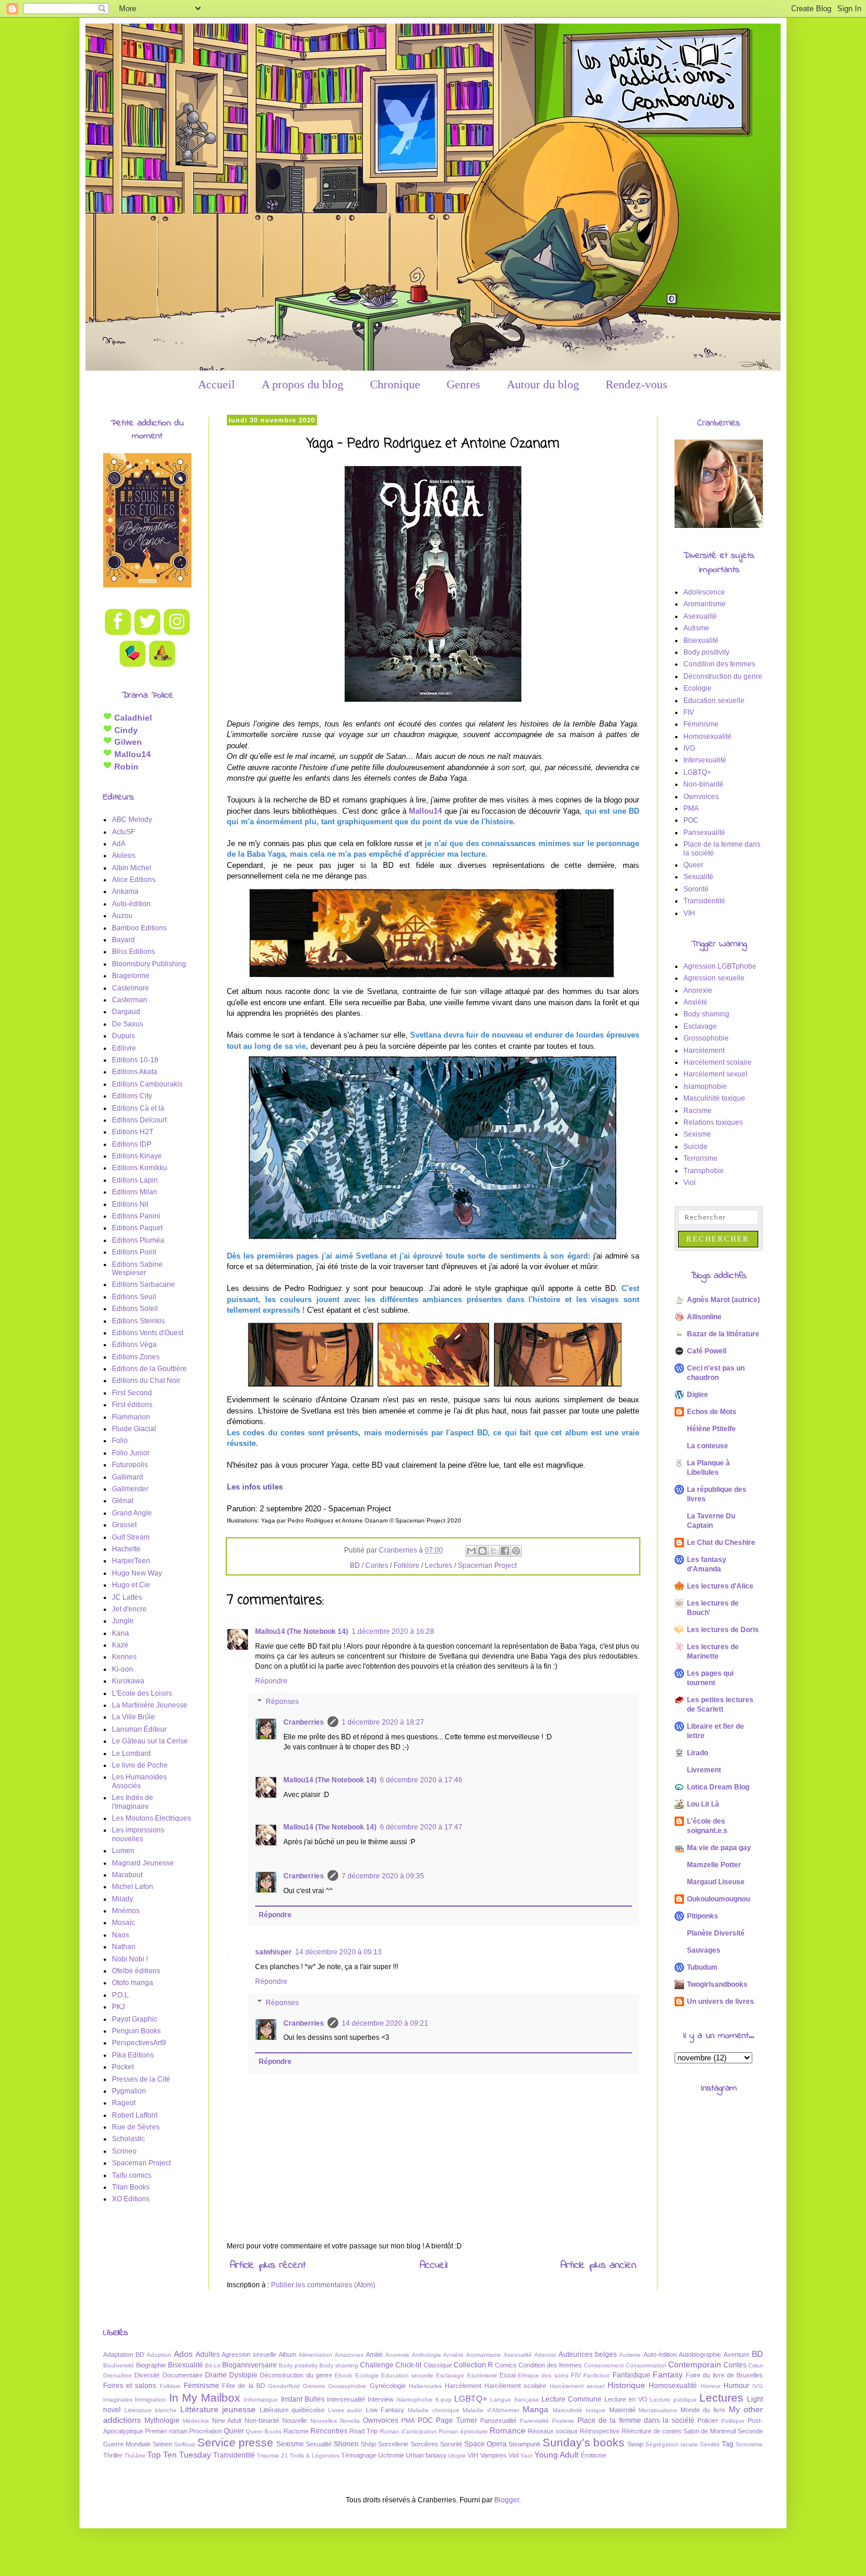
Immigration (151, 2400)
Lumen (123, 1851)
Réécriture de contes (652, 2431)
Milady (123, 1899)
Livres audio (346, 2410)
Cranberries (304, 1722)
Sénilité (710, 2444)
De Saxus (128, 1024)
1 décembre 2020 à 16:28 (393, 1632)
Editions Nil (130, 1204)
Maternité (622, 2410)
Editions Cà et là (138, 1108)
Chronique (395, 384)
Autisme (696, 628)
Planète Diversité (716, 1933)
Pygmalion (129, 2091)
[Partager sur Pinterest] (516, 1551)
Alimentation (315, 2355)
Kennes (124, 1657)
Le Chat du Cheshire (721, 1543)
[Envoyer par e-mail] (471, 1551)
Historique (626, 2385)
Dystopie (243, 2375)
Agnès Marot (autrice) (723, 1300)
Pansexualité (704, 833)
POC (691, 820)
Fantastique (632, 2375)
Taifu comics (132, 2175)
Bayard (123, 940)
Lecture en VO (626, 2399)
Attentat (545, 2355)
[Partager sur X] (494, 1551)
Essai (508, 2375)
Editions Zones (136, 1357)
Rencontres (329, 2431)
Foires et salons (130, 2386)
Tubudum (702, 1967)
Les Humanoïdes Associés (139, 1781)
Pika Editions (133, 2055)
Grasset (124, 1525)
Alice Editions (134, 880)
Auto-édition (131, 904)
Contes (377, 1566)
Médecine (196, 2421)
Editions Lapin (135, 1180)
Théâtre (135, 2456)
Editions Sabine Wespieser (137, 1269)
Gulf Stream (131, 1537)
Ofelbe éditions (136, 1971)
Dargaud (126, 1012)
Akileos (124, 856)
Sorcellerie (393, 2444)
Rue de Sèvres (136, 2127)
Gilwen (127, 742)
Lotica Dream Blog (718, 1787)
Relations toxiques (713, 1122)
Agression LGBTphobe (720, 966)
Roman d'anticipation (409, 2431)
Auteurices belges (588, 2354)
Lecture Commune (571, 2399)
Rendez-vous (637, 384)
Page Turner (457, 2420)
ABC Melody (132, 820)
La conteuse (708, 1446)
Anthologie (427, 2355)
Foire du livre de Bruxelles (724, 2375)
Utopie (457, 2456)
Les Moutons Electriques (151, 1818)
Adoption (159, 2355)
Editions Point (134, 1252)
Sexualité (698, 877)
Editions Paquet (137, 1228)
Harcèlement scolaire (718, 1062)
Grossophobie (706, 1038)
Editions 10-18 (135, 1060)
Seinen (162, 2444)
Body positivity (706, 652)
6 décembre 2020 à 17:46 (421, 1780)
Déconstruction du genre (723, 676)
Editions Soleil (135, 1309)
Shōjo (368, 2444)
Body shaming (706, 1014)
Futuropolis (130, 1465)
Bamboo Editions (139, 928)
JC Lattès (127, 1597)
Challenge (377, 2365)
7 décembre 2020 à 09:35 (383, 1876)
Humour (736, 2386)
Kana (120, 1633)
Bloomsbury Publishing (149, 964)
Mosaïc (123, 1923)
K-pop (444, 2400)
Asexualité (700, 616)
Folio (120, 1441)
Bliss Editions (133, 952)
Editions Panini (136, 1216)
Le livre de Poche (140, 1765)
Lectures (439, 1566)
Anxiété (695, 1002)
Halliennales (425, 2386)
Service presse (235, 2443)
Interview (381, 2399)
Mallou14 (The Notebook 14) (302, 1632)
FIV (689, 712)
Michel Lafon (133, 1887)
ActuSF (123, 832)
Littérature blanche (151, 2410)
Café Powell (707, 1351)
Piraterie (563, 2421)
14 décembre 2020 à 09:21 (385, 2023)
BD (355, 1566)
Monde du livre (703, 2410)
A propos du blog (303, 384)
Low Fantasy (385, 2410)
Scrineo (124, 2151)
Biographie (151, 2365)
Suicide (695, 1147)
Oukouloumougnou (718, 1899)
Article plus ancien (598, 2265)
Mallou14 (425, 811)
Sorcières (424, 2444)
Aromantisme (705, 604)
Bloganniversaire (249, 2365)
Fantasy (668, 2374)
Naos (120, 1935)
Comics (506, 2365)
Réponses (282, 1702)
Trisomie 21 (272, 2456)
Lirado (698, 1753)
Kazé (120, 1645)
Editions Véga (134, 1345)
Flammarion (131, 1417)
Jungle (123, 1621)
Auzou (122, 916)
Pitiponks (703, 1916)
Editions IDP (132, 1144)
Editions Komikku (140, 1168)
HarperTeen (131, 1561)
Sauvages (704, 1950)
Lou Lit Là (703, 1804)
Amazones (349, 2355)
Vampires (493, 2455)
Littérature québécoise (292, 2410)
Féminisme (701, 724)
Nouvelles (324, 2421)
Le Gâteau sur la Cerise (150, 1741)
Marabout (127, 1875)
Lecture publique (673, 2400)
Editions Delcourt (139, 1120)
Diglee (698, 1395)
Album (287, 2354)
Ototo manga (133, 1983)
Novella (350, 2421)
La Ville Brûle (133, 1717)
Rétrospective (600, 2431)
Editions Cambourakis (147, 1084)
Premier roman (166, 2431)
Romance (508, 2430)
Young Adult (556, 2455)
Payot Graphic (135, 2019)
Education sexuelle (714, 701)
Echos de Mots (712, 1412)
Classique (438, 2365)
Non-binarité (703, 784)
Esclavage (700, 1026)
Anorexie (698, 990)
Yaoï (526, 2456)
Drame (216, 2375)
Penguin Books (136, 2031)
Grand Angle (132, 1513)
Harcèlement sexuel (715, 1074)
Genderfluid (284, 2386)
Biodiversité (119, 2365)
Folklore (406, 1566)
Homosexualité (708, 737)
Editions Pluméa (138, 1240)
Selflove (185, 2444)
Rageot (124, 2103)
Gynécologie (388, 2386)
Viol (690, 1183)
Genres (463, 384)
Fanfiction (596, 2375)
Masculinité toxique (714, 1098)
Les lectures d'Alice (720, 1586)
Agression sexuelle (714, 978)
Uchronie (391, 2455)
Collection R (473, 2365)
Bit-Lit (213, 2365)
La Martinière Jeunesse (150, 1705)
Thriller (113, 2455)
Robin (125, 767)
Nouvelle (295, 2420)
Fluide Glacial (134, 1429)
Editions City (132, 1096)
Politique (733, 2421)
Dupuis (123, 1036)
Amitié (374, 2354)
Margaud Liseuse (716, 1882)
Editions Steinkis (138, 1321)
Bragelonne (131, 976)
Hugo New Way (137, 1573)
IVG (689, 748)
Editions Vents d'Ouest (148, 1333)
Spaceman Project (487, 1566)
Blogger (507, 2500)
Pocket (123, 2067)
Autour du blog (543, 384)
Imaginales (118, 2400)
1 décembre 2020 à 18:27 (383, 1722)
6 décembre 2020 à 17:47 (421, 1827)
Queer (693, 865)
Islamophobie (705, 1086)
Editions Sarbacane (143, 1284)
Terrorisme (700, 1158)
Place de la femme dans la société (636, 2420)
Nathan (124, 1947)
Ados (183, 2354)
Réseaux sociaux (553, 2431)
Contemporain (695, 2364)
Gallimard (128, 1477)
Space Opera (485, 2444)
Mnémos (126, 1911)
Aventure (736, 2354)
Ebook (343, 2375)
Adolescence (704, 592)
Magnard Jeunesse (143, 1863)
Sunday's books (584, 2443)
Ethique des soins (543, 2375)
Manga (536, 2409)
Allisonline (704, 1317)
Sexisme (697, 1134)
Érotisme (594, 2455)
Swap (635, 2444)
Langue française (514, 2400)
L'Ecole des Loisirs (142, 1693)
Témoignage (359, 2455)
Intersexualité (705, 760)
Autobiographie (700, 2354)
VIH (689, 913)
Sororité (696, 889)
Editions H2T (133, 1132)
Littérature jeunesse (218, 2409)
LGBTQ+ (697, 772)
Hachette (126, 1549)
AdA (119, 844)
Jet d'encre (129, 1609)
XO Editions (131, 2199)
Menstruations (658, 2410)
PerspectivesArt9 (139, 2043)
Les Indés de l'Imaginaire (133, 1802)
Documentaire (183, 2375)
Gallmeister (130, 1489)
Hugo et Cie (131, 1585)
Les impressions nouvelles (138, 1834)
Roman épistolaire (463, 2431)
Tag (728, 2444)
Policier (708, 2420)
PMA (691, 808)
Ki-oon (123, 1669)
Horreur (710, 2386)
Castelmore (130, 988)
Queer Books (264, 2431)
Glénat (123, 1501)
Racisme (698, 1111)
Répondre (271, 1681)
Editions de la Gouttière (149, 1369)
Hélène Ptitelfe (711, 1429)
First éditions (132, 1405)
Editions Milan (135, 1192)
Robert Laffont (135, 2115)
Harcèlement (704, 1051)
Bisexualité (701, 640)
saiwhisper (273, 1952)
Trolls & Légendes (315, 2456)
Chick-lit (408, 2365)
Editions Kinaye (137, 1156)
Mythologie (162, 2420)
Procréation (206, 2431)
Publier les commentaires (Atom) (323, 2285)
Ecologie (698, 688)
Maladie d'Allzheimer (491, 2410)
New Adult (227, 2420)
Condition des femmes (719, 664)
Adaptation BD (124, 2354)
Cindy (125, 730)
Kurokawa (128, 1681)
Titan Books (131, 2187)
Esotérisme (482, 2375)
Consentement (604, 2365)
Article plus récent (268, 2265)
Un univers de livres (720, 2002)
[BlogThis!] (482, 1551)
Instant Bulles (303, 2399)
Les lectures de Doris (723, 1630)
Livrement (704, 1770)
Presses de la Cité (141, 2079)
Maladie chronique (434, 2410)
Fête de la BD (244, 2386)
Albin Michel (132, 868)
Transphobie (704, 1171)
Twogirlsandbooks (717, 1984)
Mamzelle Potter (714, 1865)
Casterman (130, 1000)
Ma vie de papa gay (719, 1848)
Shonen (346, 2444)
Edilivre (124, 1048)
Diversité (147, 2375)
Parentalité (534, 2421)
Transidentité (704, 901)
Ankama (125, 891)
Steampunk (525, 2444)
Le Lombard (131, 1753)
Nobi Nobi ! (130, 1959)
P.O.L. (121, 1995)
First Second (132, 1393)
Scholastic (128, 2139)
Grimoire (314, 2386)
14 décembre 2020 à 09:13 (338, 1952)
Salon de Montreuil (710, 2431)
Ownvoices (701, 797)
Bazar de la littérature (723, 1334)
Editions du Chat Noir (146, 1381)
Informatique (261, 2400)
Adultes (208, 2354)
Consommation (646, 2365)
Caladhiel (132, 718)
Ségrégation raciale (672, 2444)
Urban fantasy (426, 2455)
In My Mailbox (205, 2398)
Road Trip (363, 2431)
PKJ (118, 2007)
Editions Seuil (134, 1297)
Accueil (216, 384)
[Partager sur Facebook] (505, 1551)
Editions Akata (135, 1072)
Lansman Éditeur (139, 1729)
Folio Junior (131, 1453)
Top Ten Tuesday (179, 2455)
